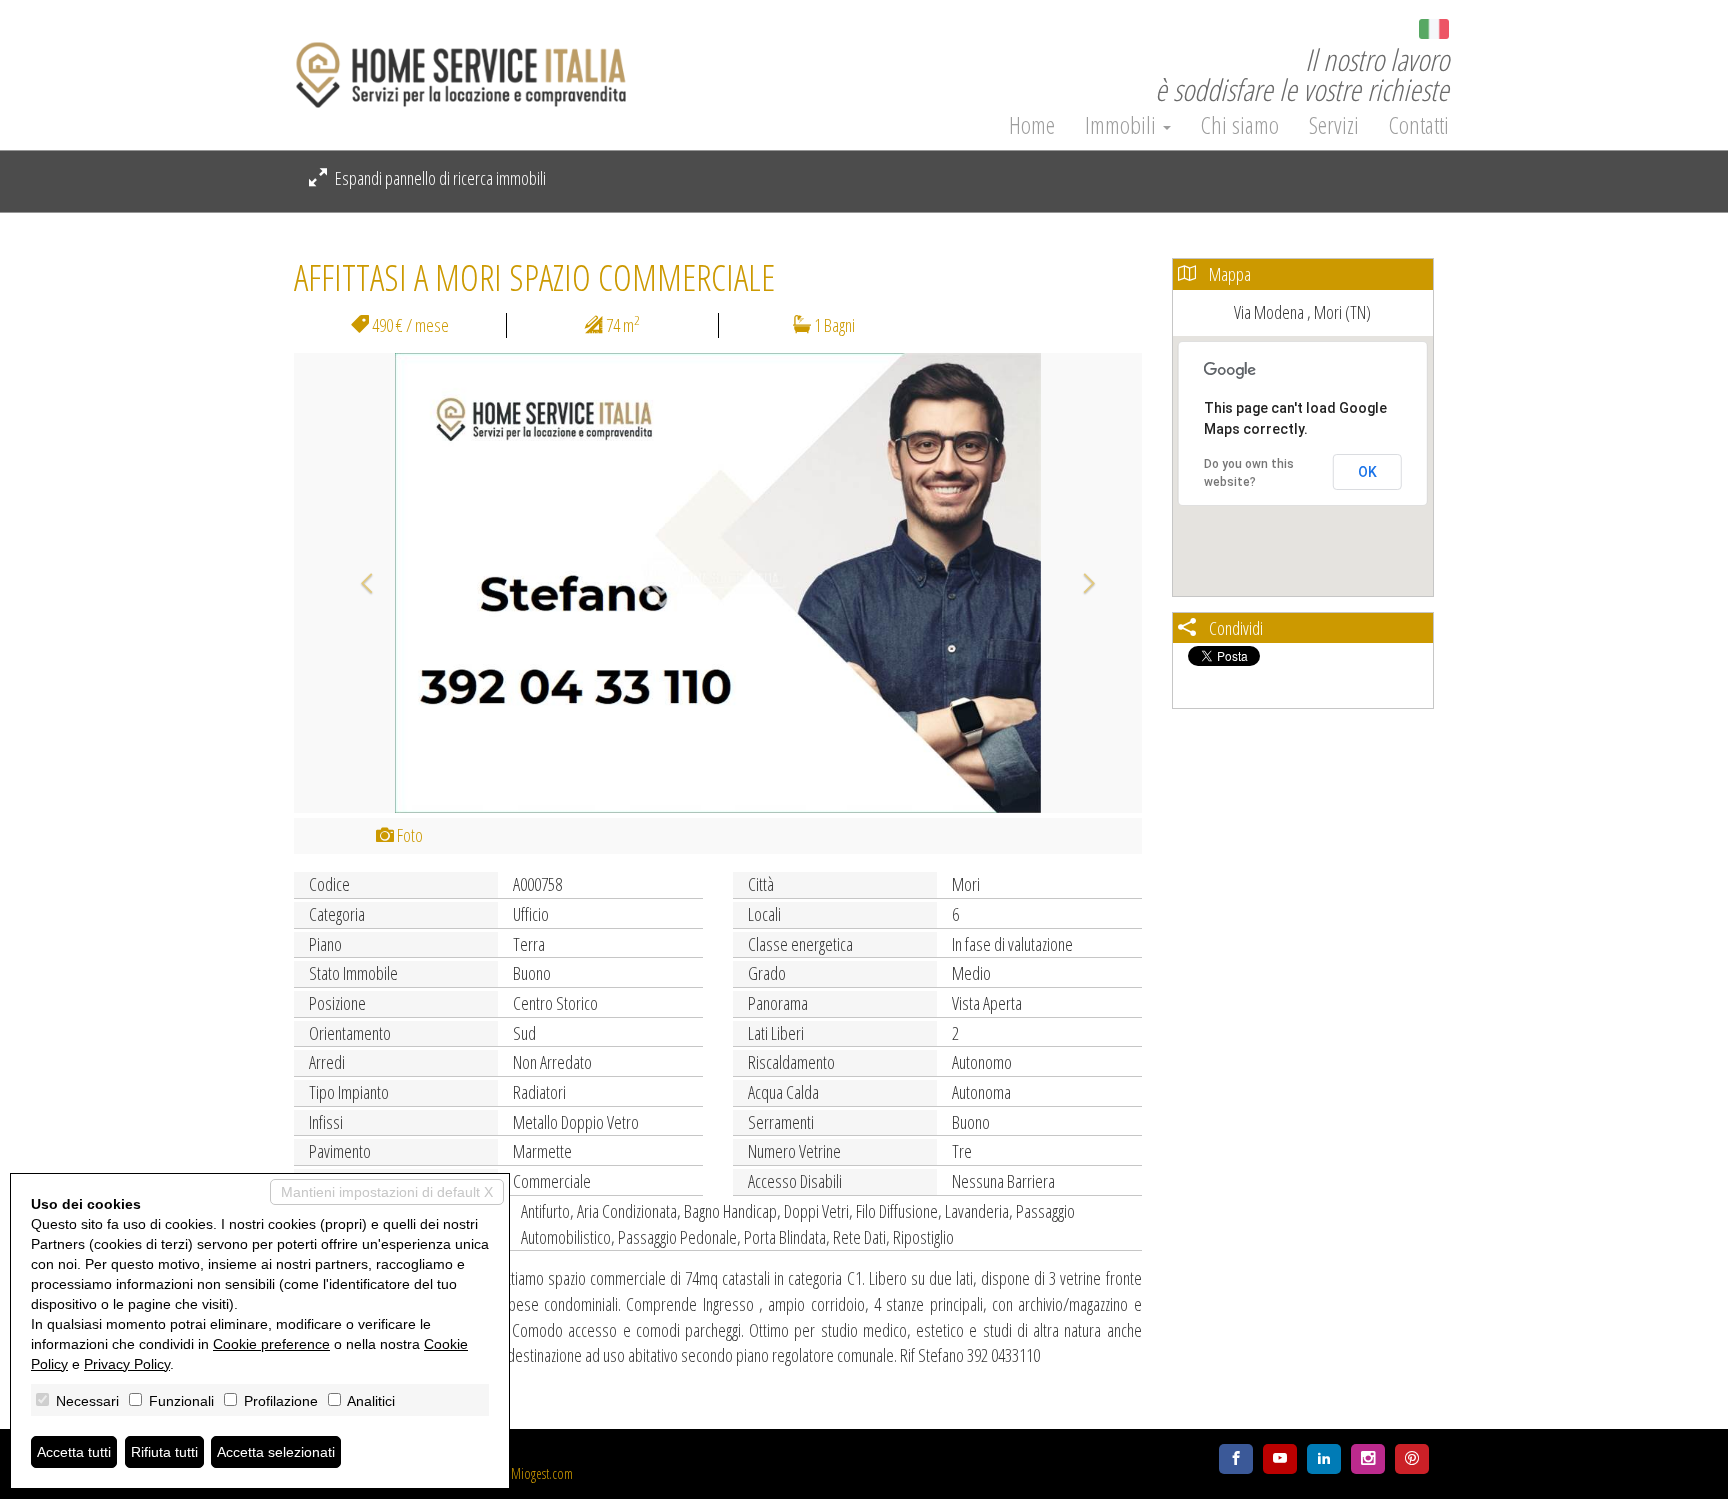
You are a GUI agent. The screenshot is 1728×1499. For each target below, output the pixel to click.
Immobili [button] (1123, 125)
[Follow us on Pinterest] (1412, 1459)
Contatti (1419, 125)
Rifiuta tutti (164, 1452)
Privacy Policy (127, 1364)
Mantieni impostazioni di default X (387, 1192)
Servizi (1334, 125)
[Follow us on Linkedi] (1324, 1459)
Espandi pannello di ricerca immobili (439, 178)
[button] (357, 583)
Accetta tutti (74, 1452)
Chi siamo (1240, 125)
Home (1032, 125)
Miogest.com (542, 1473)
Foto (408, 835)
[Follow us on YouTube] (1280, 1459)
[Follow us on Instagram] (1368, 1459)
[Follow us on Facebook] (1236, 1459)
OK (1367, 472)
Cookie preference (271, 1344)
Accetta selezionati (276, 1452)
